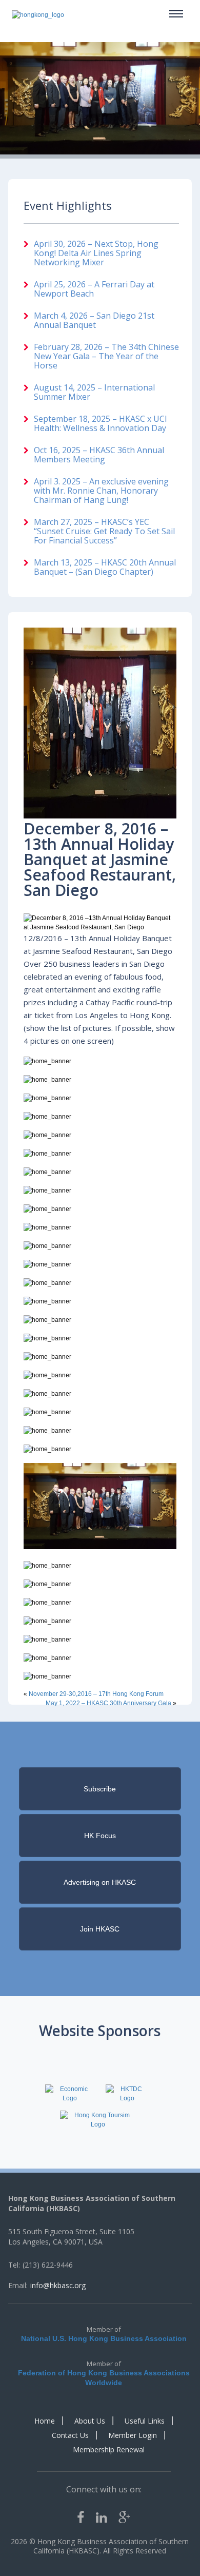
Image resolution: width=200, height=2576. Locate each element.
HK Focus (100, 1836)
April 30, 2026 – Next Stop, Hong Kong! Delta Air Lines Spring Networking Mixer (96, 253)
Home (45, 2421)
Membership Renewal (109, 2450)
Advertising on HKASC (100, 1882)
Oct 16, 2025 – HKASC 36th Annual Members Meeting (99, 455)
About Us (90, 2421)
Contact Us (70, 2435)
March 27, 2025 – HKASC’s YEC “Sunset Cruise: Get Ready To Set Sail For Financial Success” (104, 531)
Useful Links (145, 2421)
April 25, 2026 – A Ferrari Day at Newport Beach (94, 289)
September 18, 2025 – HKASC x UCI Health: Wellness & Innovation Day (101, 423)
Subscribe (100, 1789)
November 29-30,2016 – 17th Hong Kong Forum (96, 1694)
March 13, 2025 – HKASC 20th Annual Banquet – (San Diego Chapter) (105, 567)
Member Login (133, 2435)
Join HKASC (100, 1929)
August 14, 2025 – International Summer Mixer (94, 392)
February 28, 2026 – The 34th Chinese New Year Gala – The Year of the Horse (106, 356)
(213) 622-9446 (48, 2265)
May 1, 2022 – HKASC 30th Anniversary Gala (108, 1703)
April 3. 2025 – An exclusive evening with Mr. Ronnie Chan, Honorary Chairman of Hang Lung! (101, 491)
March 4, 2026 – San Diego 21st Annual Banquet (94, 320)
